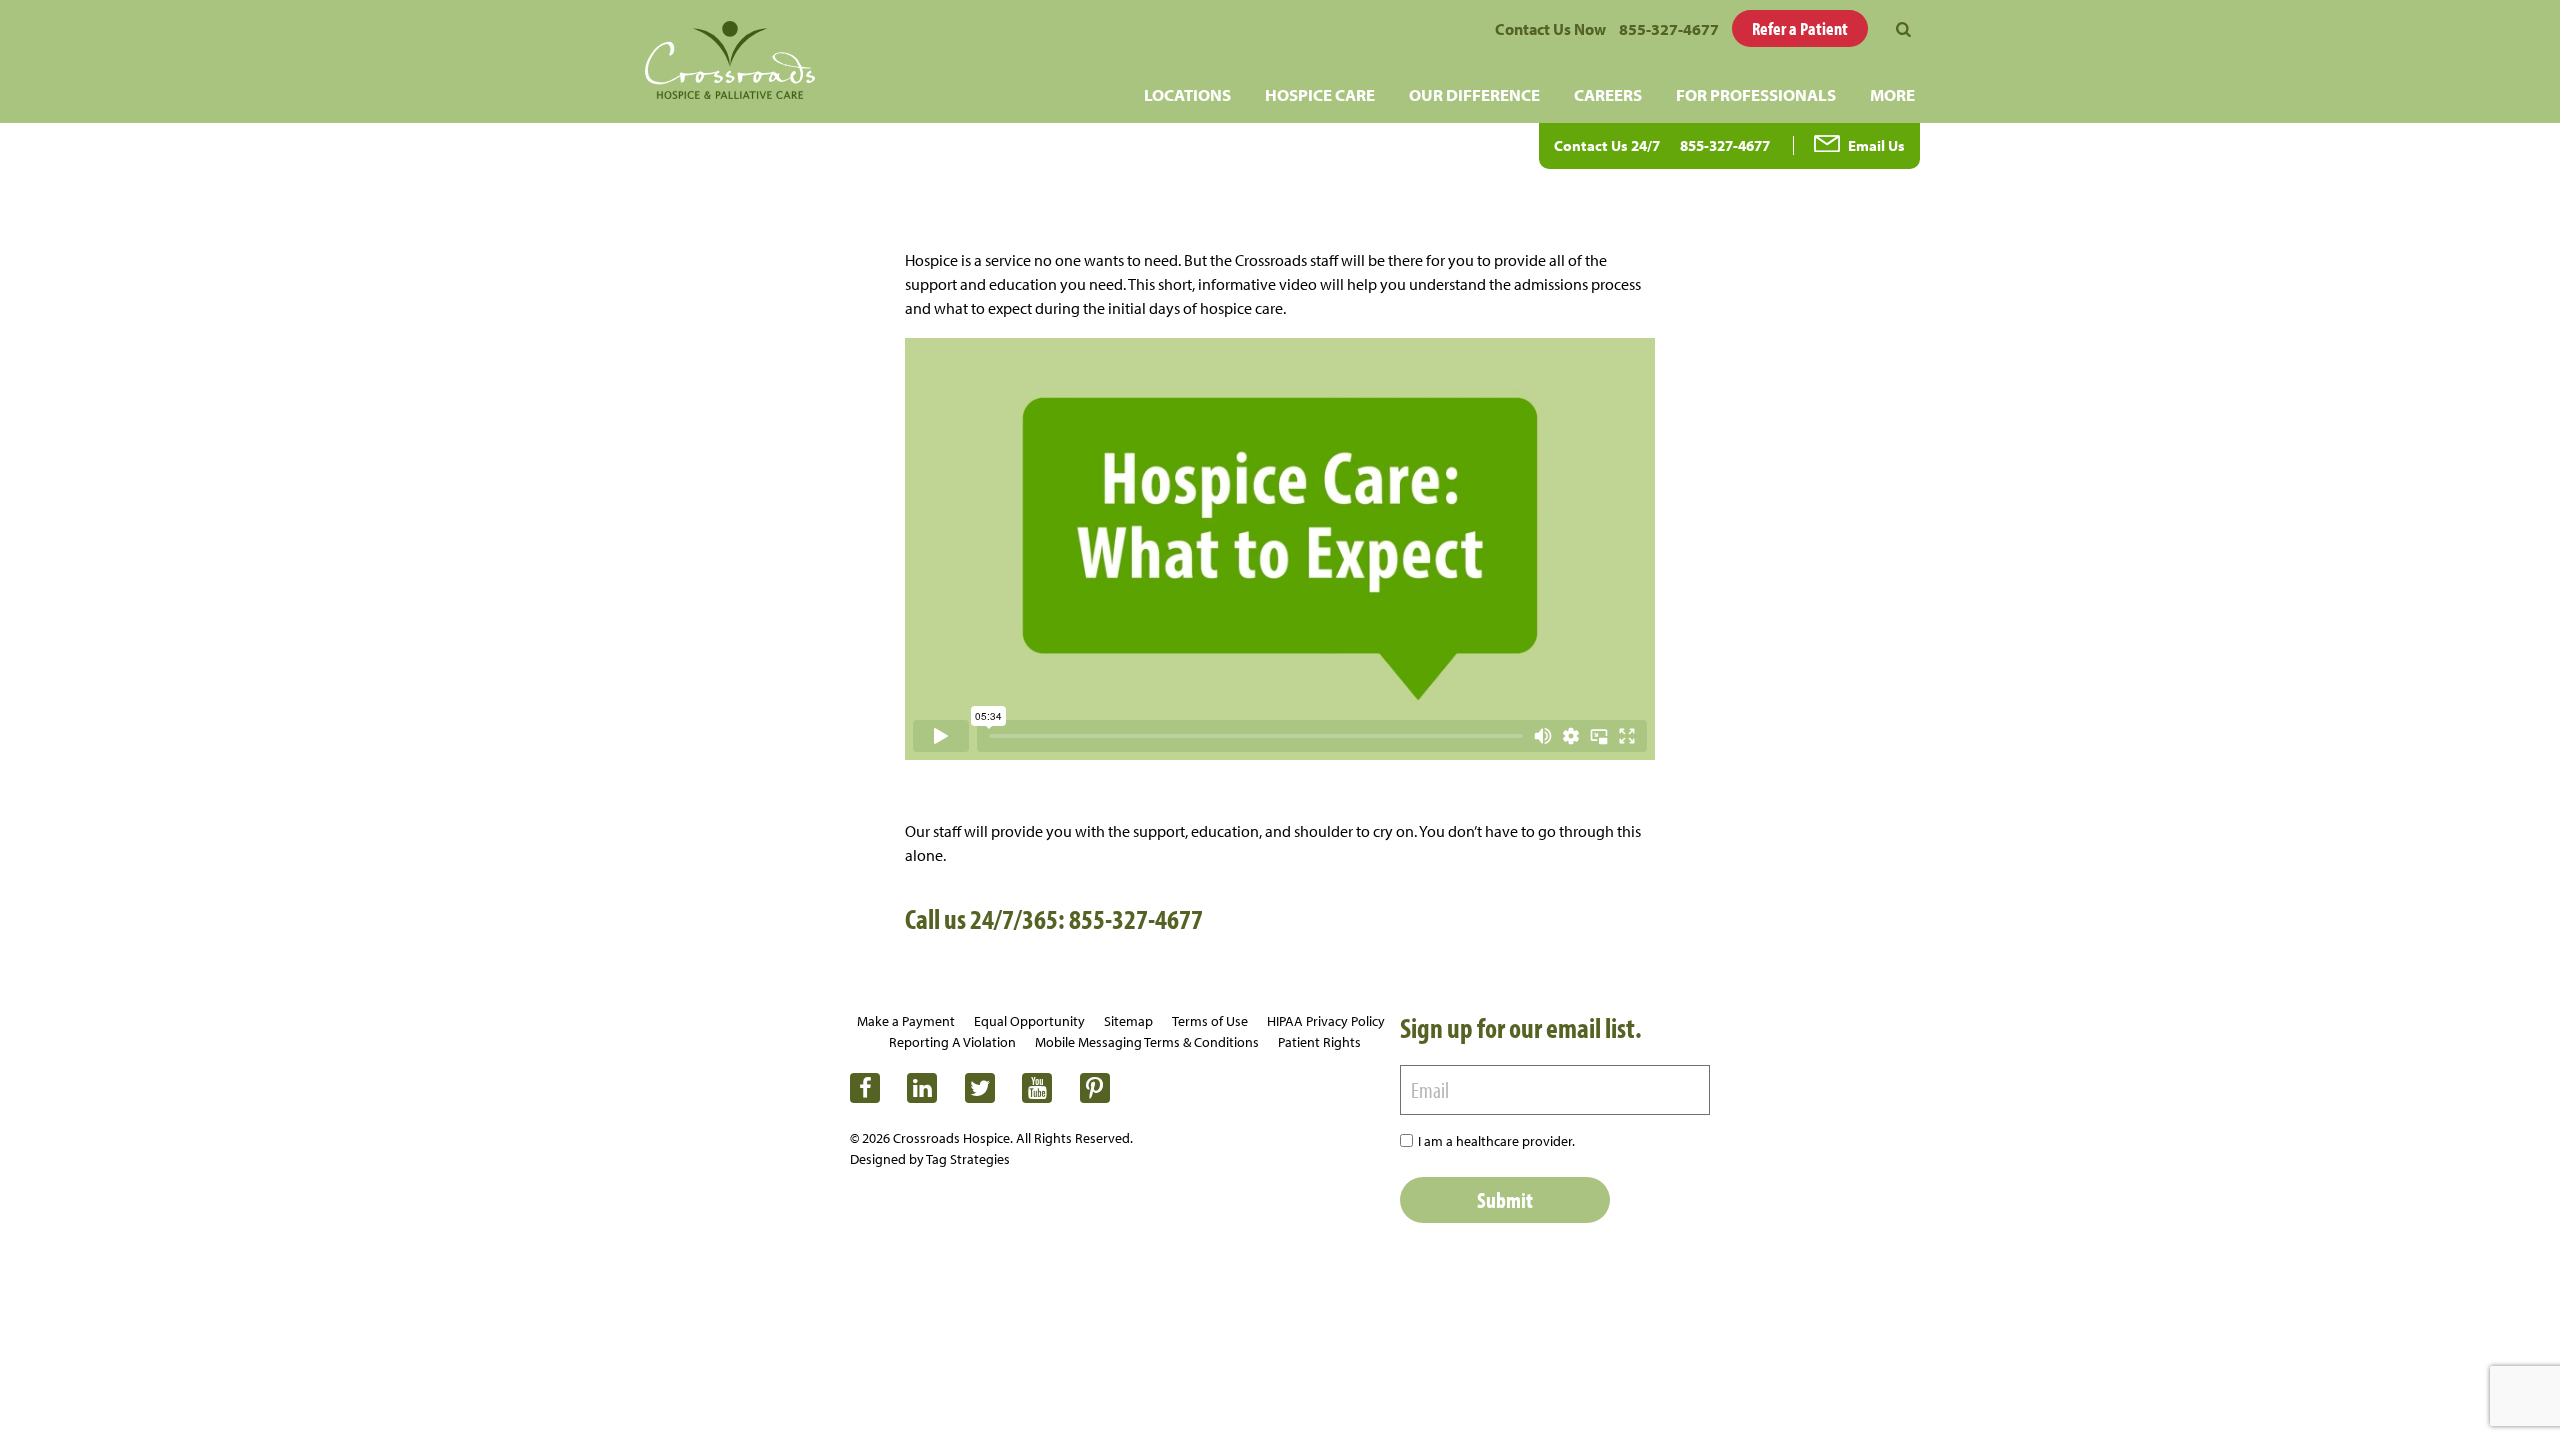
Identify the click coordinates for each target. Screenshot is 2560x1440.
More (1892, 94)
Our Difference (1474, 94)
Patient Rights (1319, 1042)
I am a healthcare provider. (1496, 1141)
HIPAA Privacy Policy (1326, 1021)
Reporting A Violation (952, 1042)
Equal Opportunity (1029, 1021)
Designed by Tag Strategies (930, 1159)
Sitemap (1128, 1021)
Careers (1608, 94)
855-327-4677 (1669, 29)
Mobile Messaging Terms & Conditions (1147, 1042)
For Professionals (1756, 94)
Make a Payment (906, 1021)
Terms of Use (1210, 1021)
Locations (1187, 94)
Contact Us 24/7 (1607, 145)
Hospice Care (1320, 94)
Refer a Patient (1800, 28)
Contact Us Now (1550, 29)
